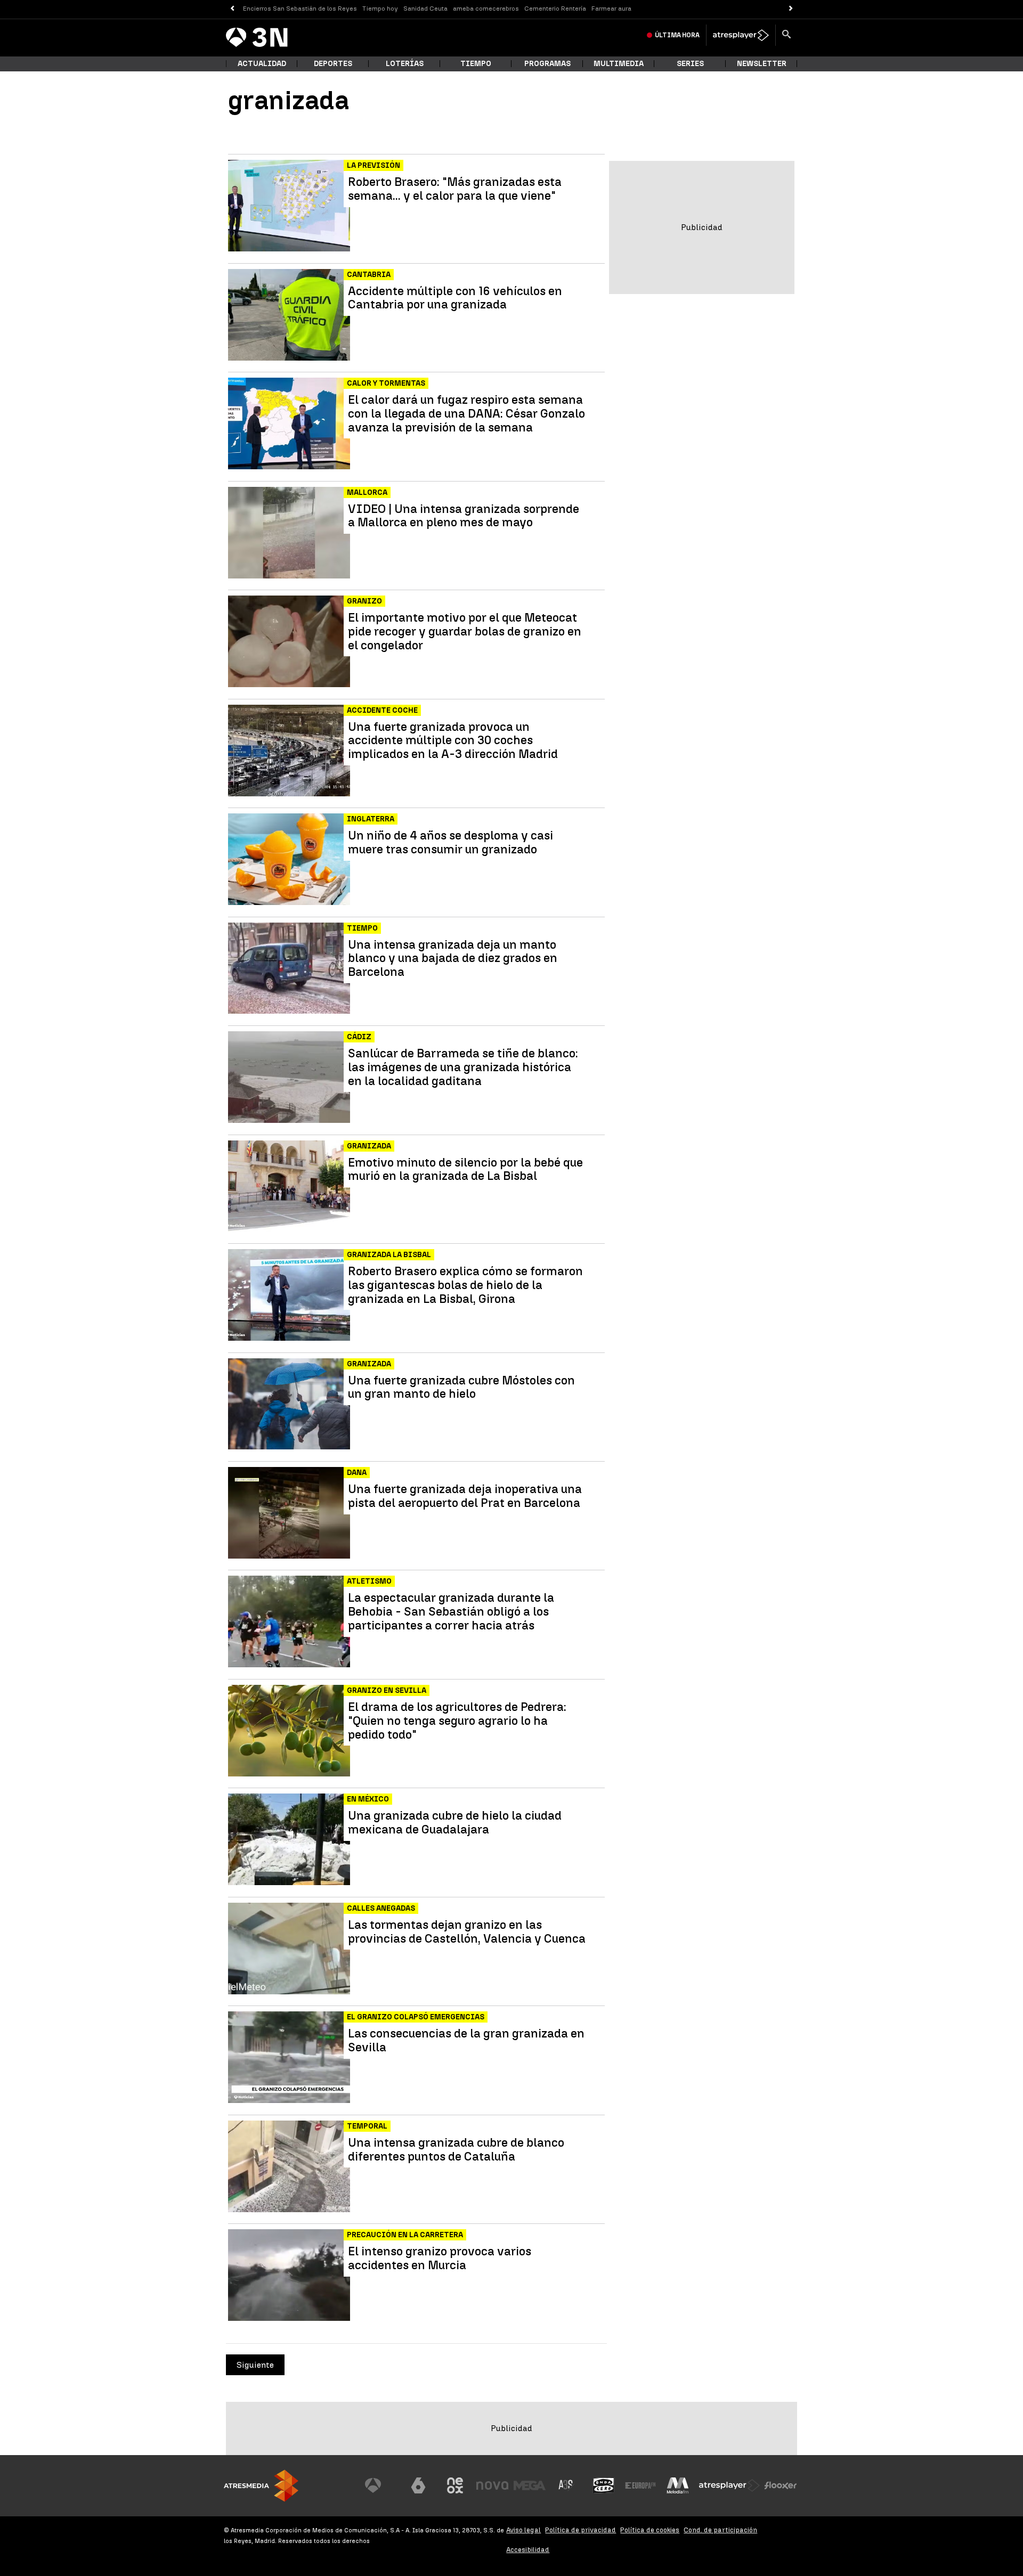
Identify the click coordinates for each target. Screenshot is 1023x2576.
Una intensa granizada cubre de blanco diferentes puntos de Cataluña (456, 2150)
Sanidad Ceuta (425, 9)
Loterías (405, 64)
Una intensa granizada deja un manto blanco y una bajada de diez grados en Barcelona (453, 959)
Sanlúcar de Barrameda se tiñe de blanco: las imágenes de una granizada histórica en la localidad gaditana (463, 1067)
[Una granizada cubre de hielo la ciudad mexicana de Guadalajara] (290, 1840)
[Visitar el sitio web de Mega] (530, 2485)
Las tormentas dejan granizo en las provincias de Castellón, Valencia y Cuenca (467, 1932)
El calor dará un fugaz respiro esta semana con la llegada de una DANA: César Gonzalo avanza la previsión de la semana (466, 414)
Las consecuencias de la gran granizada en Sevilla (466, 2041)
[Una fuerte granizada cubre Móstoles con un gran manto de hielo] (290, 1404)
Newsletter (762, 64)
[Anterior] (232, 9)
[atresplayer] (741, 35)
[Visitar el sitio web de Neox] (455, 2485)
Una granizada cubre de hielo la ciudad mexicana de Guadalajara (455, 1823)
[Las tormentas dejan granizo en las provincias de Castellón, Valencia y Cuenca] (290, 1949)
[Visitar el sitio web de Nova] (492, 2485)
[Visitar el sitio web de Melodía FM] (678, 2485)
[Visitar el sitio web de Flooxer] (781, 2485)
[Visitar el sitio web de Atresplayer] (729, 2485)
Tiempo (476, 64)
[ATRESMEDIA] (261, 2486)
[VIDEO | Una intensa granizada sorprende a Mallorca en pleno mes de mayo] (290, 533)
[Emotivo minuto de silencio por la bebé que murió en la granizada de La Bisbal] (290, 1187)
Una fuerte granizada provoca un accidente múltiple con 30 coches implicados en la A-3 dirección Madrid (453, 741)
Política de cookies (650, 2530)
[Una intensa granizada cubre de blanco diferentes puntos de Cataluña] (290, 2167)
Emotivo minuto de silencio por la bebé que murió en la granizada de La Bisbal (465, 1170)
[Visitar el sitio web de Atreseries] (566, 2485)
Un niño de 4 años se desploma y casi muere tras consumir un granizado (450, 843)
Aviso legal (523, 2530)
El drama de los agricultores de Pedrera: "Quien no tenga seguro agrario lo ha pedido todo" (457, 1721)
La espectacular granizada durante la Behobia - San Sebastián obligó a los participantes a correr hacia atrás (451, 1612)
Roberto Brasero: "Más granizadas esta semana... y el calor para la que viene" (455, 189)
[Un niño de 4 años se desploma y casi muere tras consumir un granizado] (290, 859)
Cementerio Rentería (555, 9)
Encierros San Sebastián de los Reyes (300, 9)
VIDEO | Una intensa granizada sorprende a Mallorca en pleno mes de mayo (464, 516)
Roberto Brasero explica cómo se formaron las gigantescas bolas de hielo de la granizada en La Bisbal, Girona (465, 1285)
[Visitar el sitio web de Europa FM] (640, 2485)
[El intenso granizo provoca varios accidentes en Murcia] (290, 2275)
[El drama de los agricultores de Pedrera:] (290, 1731)
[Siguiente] (791, 9)
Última (677, 35)
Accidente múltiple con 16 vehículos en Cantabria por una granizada (455, 298)
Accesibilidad (528, 2550)
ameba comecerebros (486, 9)
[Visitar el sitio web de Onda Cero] (604, 2485)
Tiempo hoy (380, 9)
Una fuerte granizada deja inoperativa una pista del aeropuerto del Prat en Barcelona (465, 1496)
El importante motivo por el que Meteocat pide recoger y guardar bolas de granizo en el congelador (465, 631)
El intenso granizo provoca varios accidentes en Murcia (440, 2259)
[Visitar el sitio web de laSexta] (418, 2485)
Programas (547, 64)
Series (690, 64)
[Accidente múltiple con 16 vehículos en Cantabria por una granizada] (290, 315)
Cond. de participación (720, 2530)
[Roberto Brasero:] (290, 206)
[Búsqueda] (786, 35)
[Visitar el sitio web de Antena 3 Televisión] (381, 2485)
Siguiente (255, 2365)
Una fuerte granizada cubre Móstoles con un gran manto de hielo (461, 1388)
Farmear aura (611, 9)
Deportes (333, 64)
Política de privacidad (580, 2530)
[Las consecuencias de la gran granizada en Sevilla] (290, 2057)
